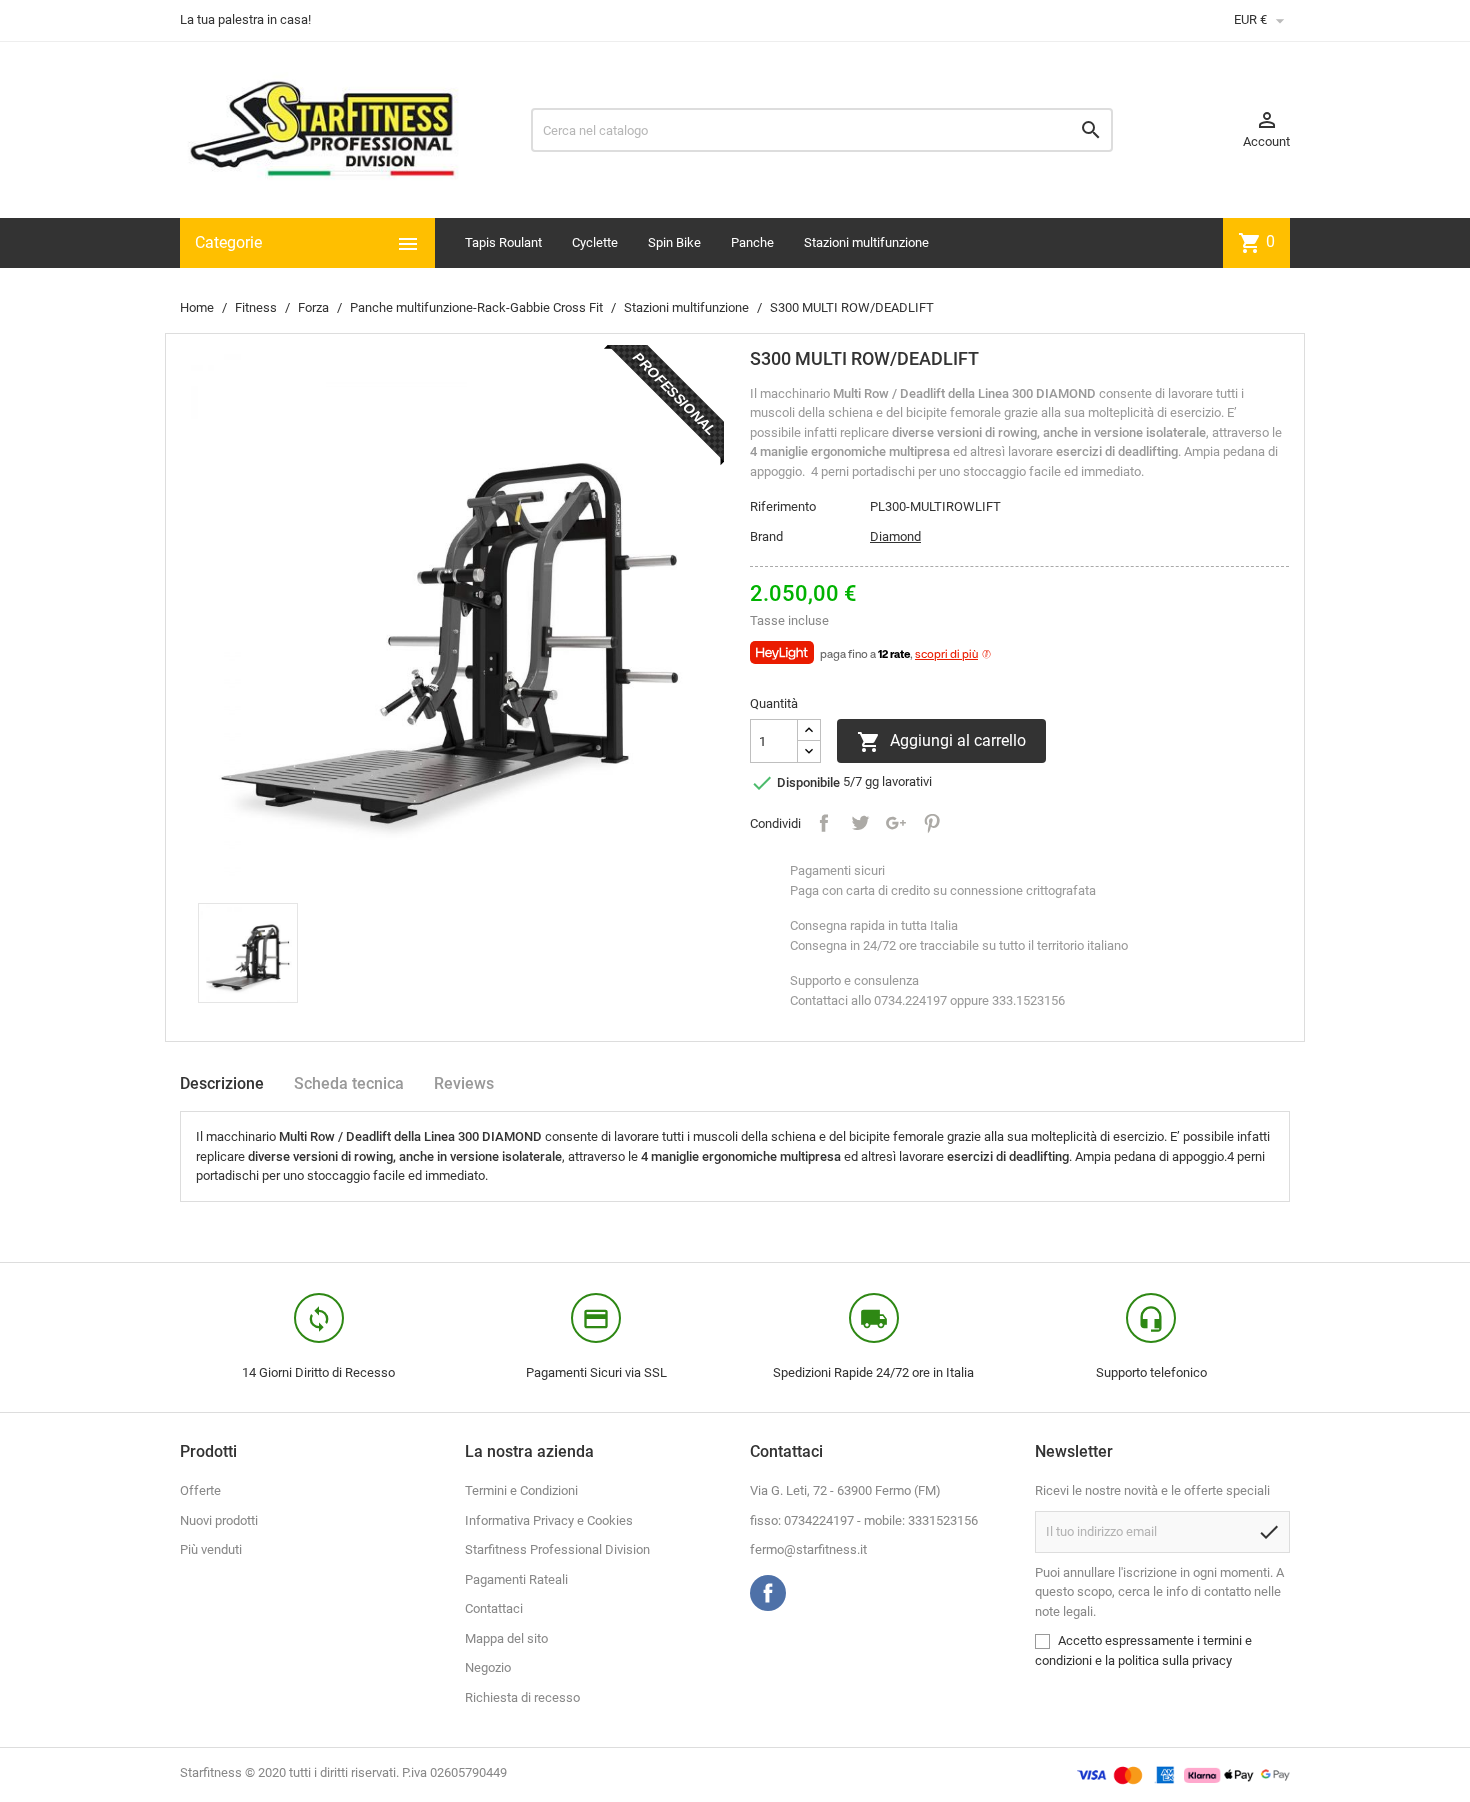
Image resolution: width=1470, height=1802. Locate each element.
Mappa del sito (506, 1638)
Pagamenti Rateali (516, 1579)
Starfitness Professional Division (557, 1549)
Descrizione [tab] (222, 1083)
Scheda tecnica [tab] (349, 1083)
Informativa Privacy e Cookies (549, 1520)
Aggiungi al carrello (941, 742)
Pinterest (932, 823)
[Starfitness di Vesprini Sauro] (322, 128)
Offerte (200, 1490)
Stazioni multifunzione (866, 242)
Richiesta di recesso (522, 1697)
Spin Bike (674, 242)
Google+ (896, 823)
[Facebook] (768, 1593)
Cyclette (595, 242)
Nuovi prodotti (219, 1520)
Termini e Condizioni (521, 1490)
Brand (766, 536)
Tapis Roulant (503, 242)
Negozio (488, 1667)
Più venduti (211, 1549)
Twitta (860, 823)
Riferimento (783, 506)
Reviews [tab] (464, 1083)
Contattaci (494, 1608)
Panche (752, 242)
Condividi (824, 823)
